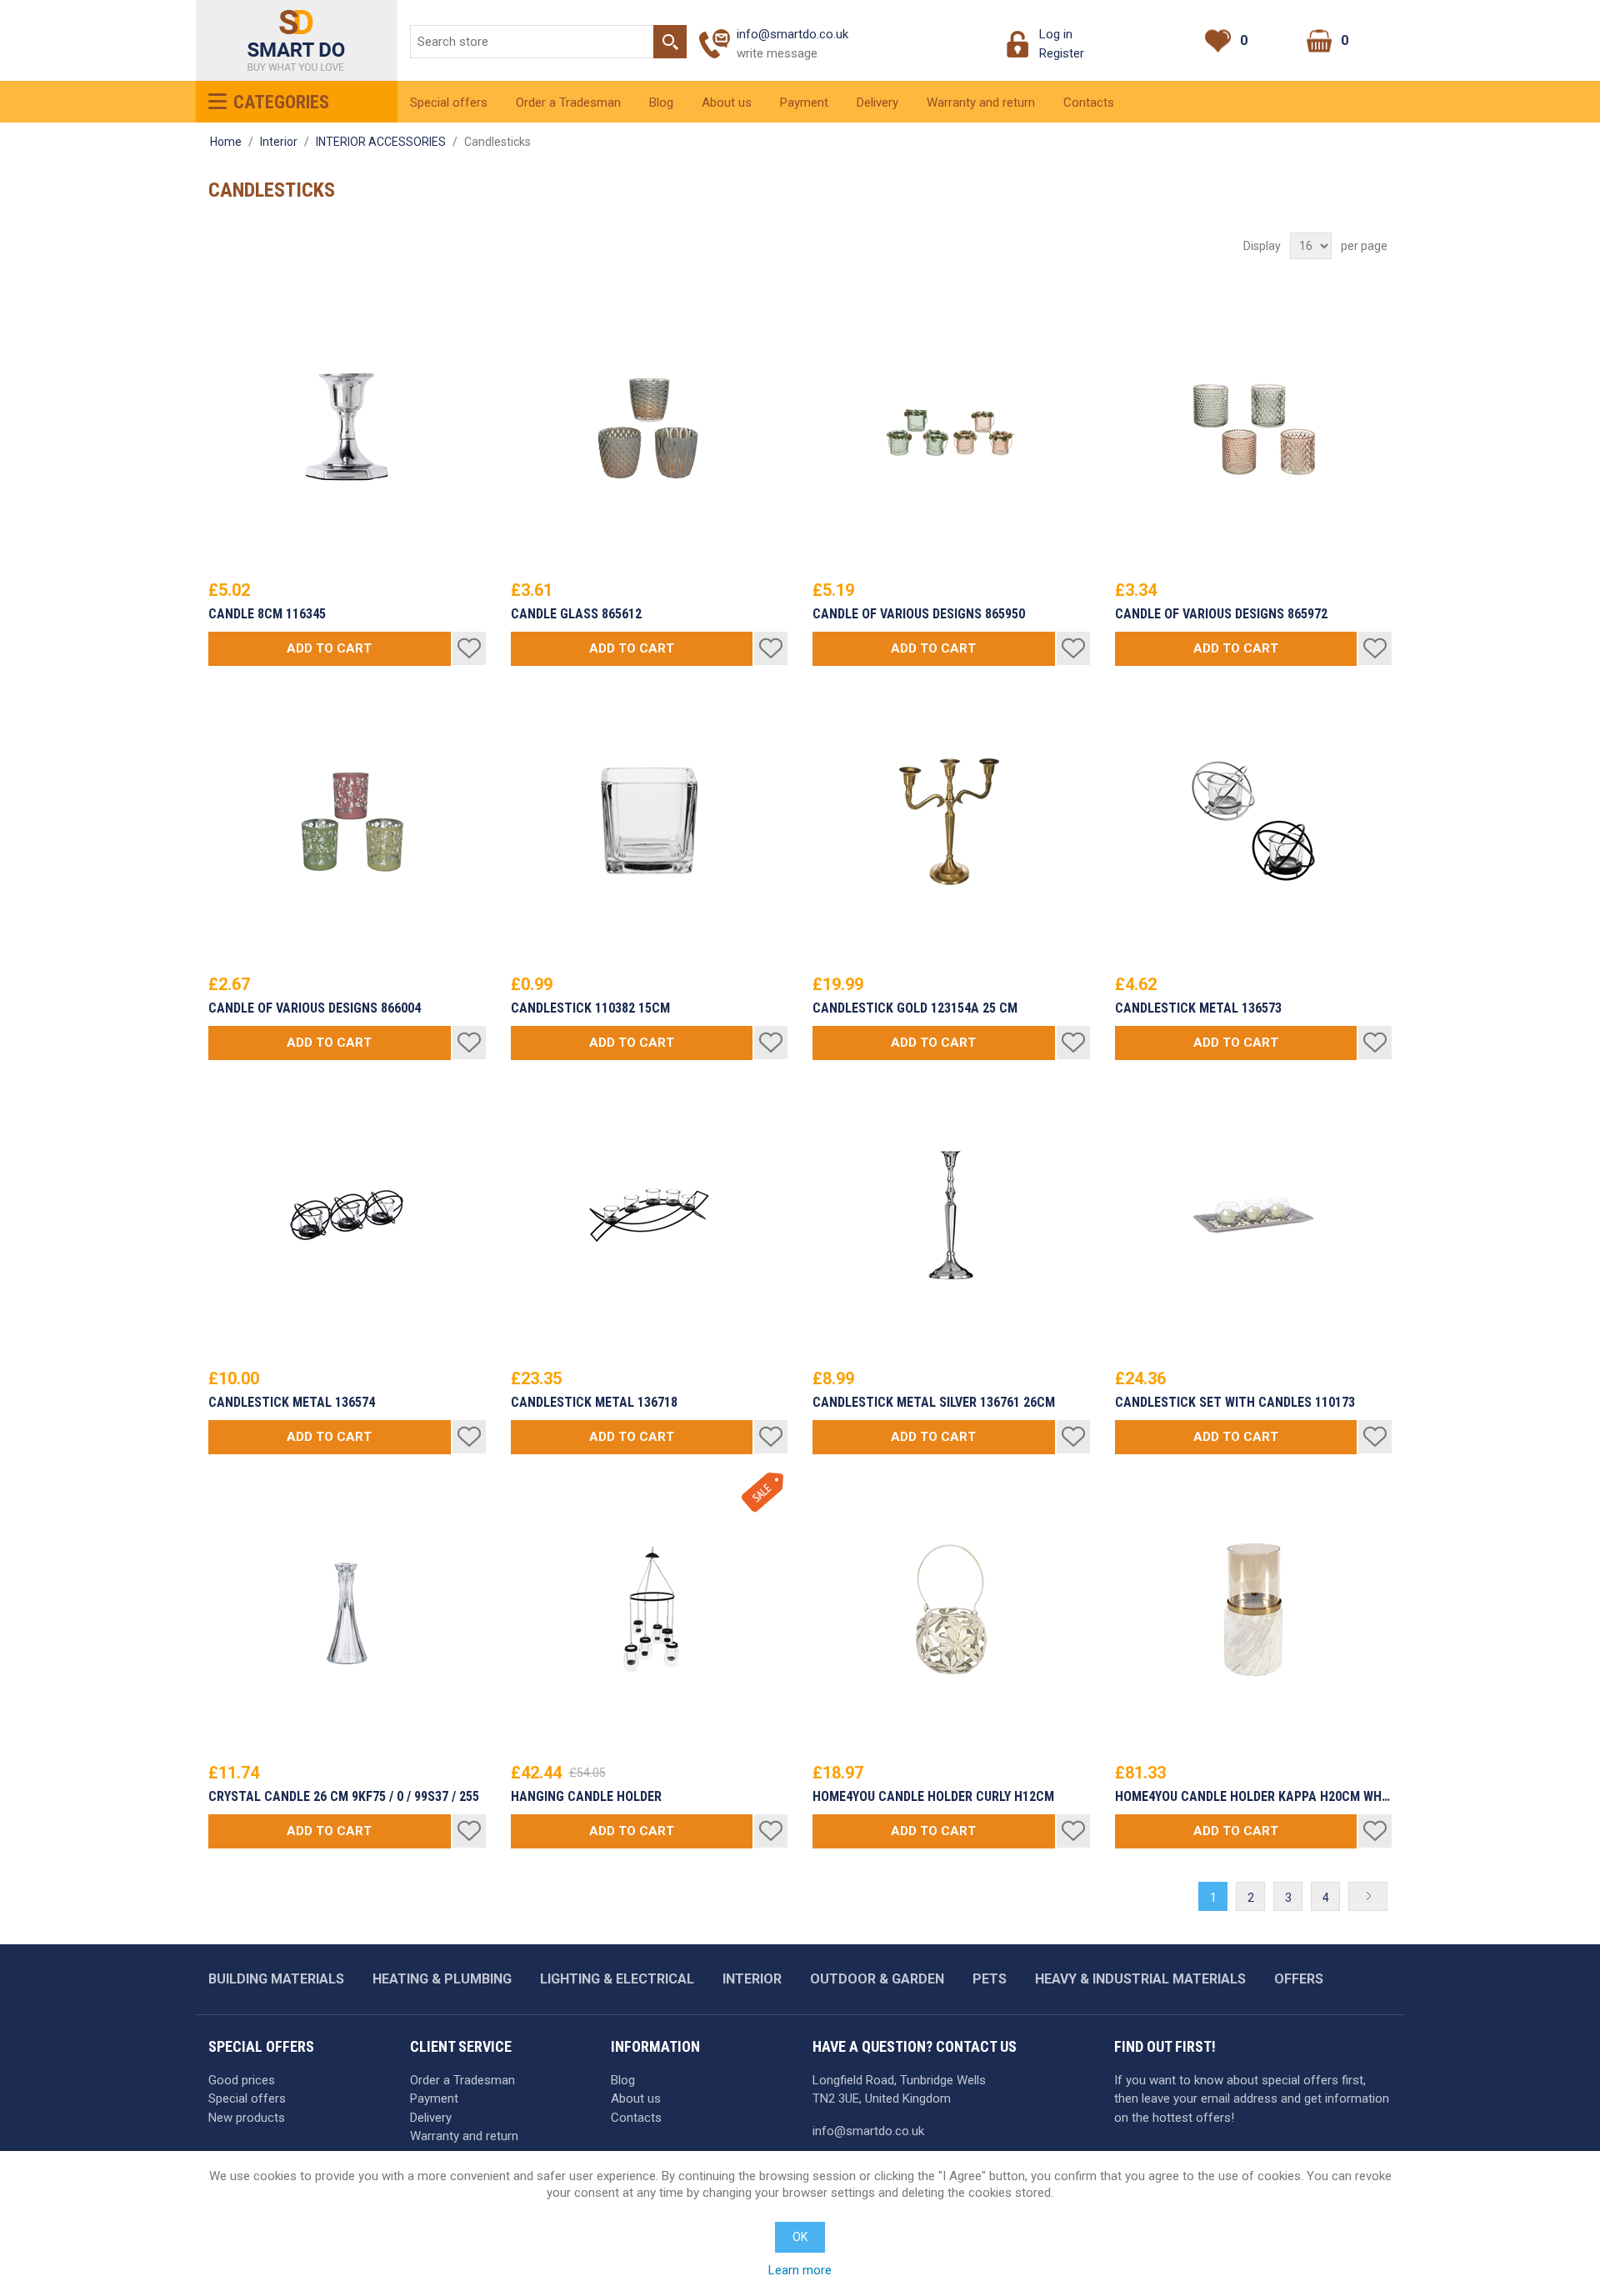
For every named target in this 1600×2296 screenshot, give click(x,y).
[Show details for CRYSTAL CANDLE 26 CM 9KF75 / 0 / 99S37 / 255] (347, 1610)
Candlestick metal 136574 (292, 1403)
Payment (804, 103)
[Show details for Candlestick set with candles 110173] (1254, 1216)
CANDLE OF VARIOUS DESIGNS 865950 (919, 614)
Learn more (800, 2270)
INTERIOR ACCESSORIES (381, 142)
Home (226, 142)
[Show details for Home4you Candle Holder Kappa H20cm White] (1254, 1610)
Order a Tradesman (568, 103)
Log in (1056, 34)
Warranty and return (981, 103)
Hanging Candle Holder (586, 1797)
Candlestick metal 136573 (1198, 1008)
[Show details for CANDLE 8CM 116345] (347, 427)
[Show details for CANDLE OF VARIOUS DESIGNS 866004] (347, 821)
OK (800, 2237)
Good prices (242, 2080)
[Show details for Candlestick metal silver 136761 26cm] (951, 1216)
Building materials (276, 1979)
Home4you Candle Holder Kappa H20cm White (1254, 1797)
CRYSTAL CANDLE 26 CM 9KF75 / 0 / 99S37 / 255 (344, 1797)
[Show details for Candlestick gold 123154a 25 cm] (951, 821)
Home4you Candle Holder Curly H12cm (933, 1797)
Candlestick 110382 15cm (590, 1008)
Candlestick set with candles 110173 (1235, 1403)
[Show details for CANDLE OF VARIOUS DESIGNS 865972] (1254, 427)
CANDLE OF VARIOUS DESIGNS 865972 (1221, 614)
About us (727, 103)
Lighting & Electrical (617, 1979)
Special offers (449, 103)
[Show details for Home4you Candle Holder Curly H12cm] (951, 1610)
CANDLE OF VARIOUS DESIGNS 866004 (315, 1008)
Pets (990, 1979)
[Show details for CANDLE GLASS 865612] (650, 427)
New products (247, 2118)
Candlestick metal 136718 (594, 1403)
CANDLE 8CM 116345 (267, 614)
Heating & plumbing (442, 1979)
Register (1062, 53)
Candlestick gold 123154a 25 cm (915, 1008)
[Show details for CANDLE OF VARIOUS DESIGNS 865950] (951, 427)
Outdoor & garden (877, 1979)
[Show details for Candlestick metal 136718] (650, 1216)
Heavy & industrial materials (1140, 1979)
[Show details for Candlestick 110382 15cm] (650, 821)
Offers (1299, 1979)
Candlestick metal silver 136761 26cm (934, 1403)
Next (1368, 1898)
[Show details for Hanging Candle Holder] (650, 1610)
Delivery (877, 103)
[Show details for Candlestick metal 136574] (347, 1216)
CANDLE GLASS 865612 (576, 614)
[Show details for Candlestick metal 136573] (1254, 821)
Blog (661, 103)
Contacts (1089, 103)
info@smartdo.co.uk (792, 34)
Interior (279, 142)
